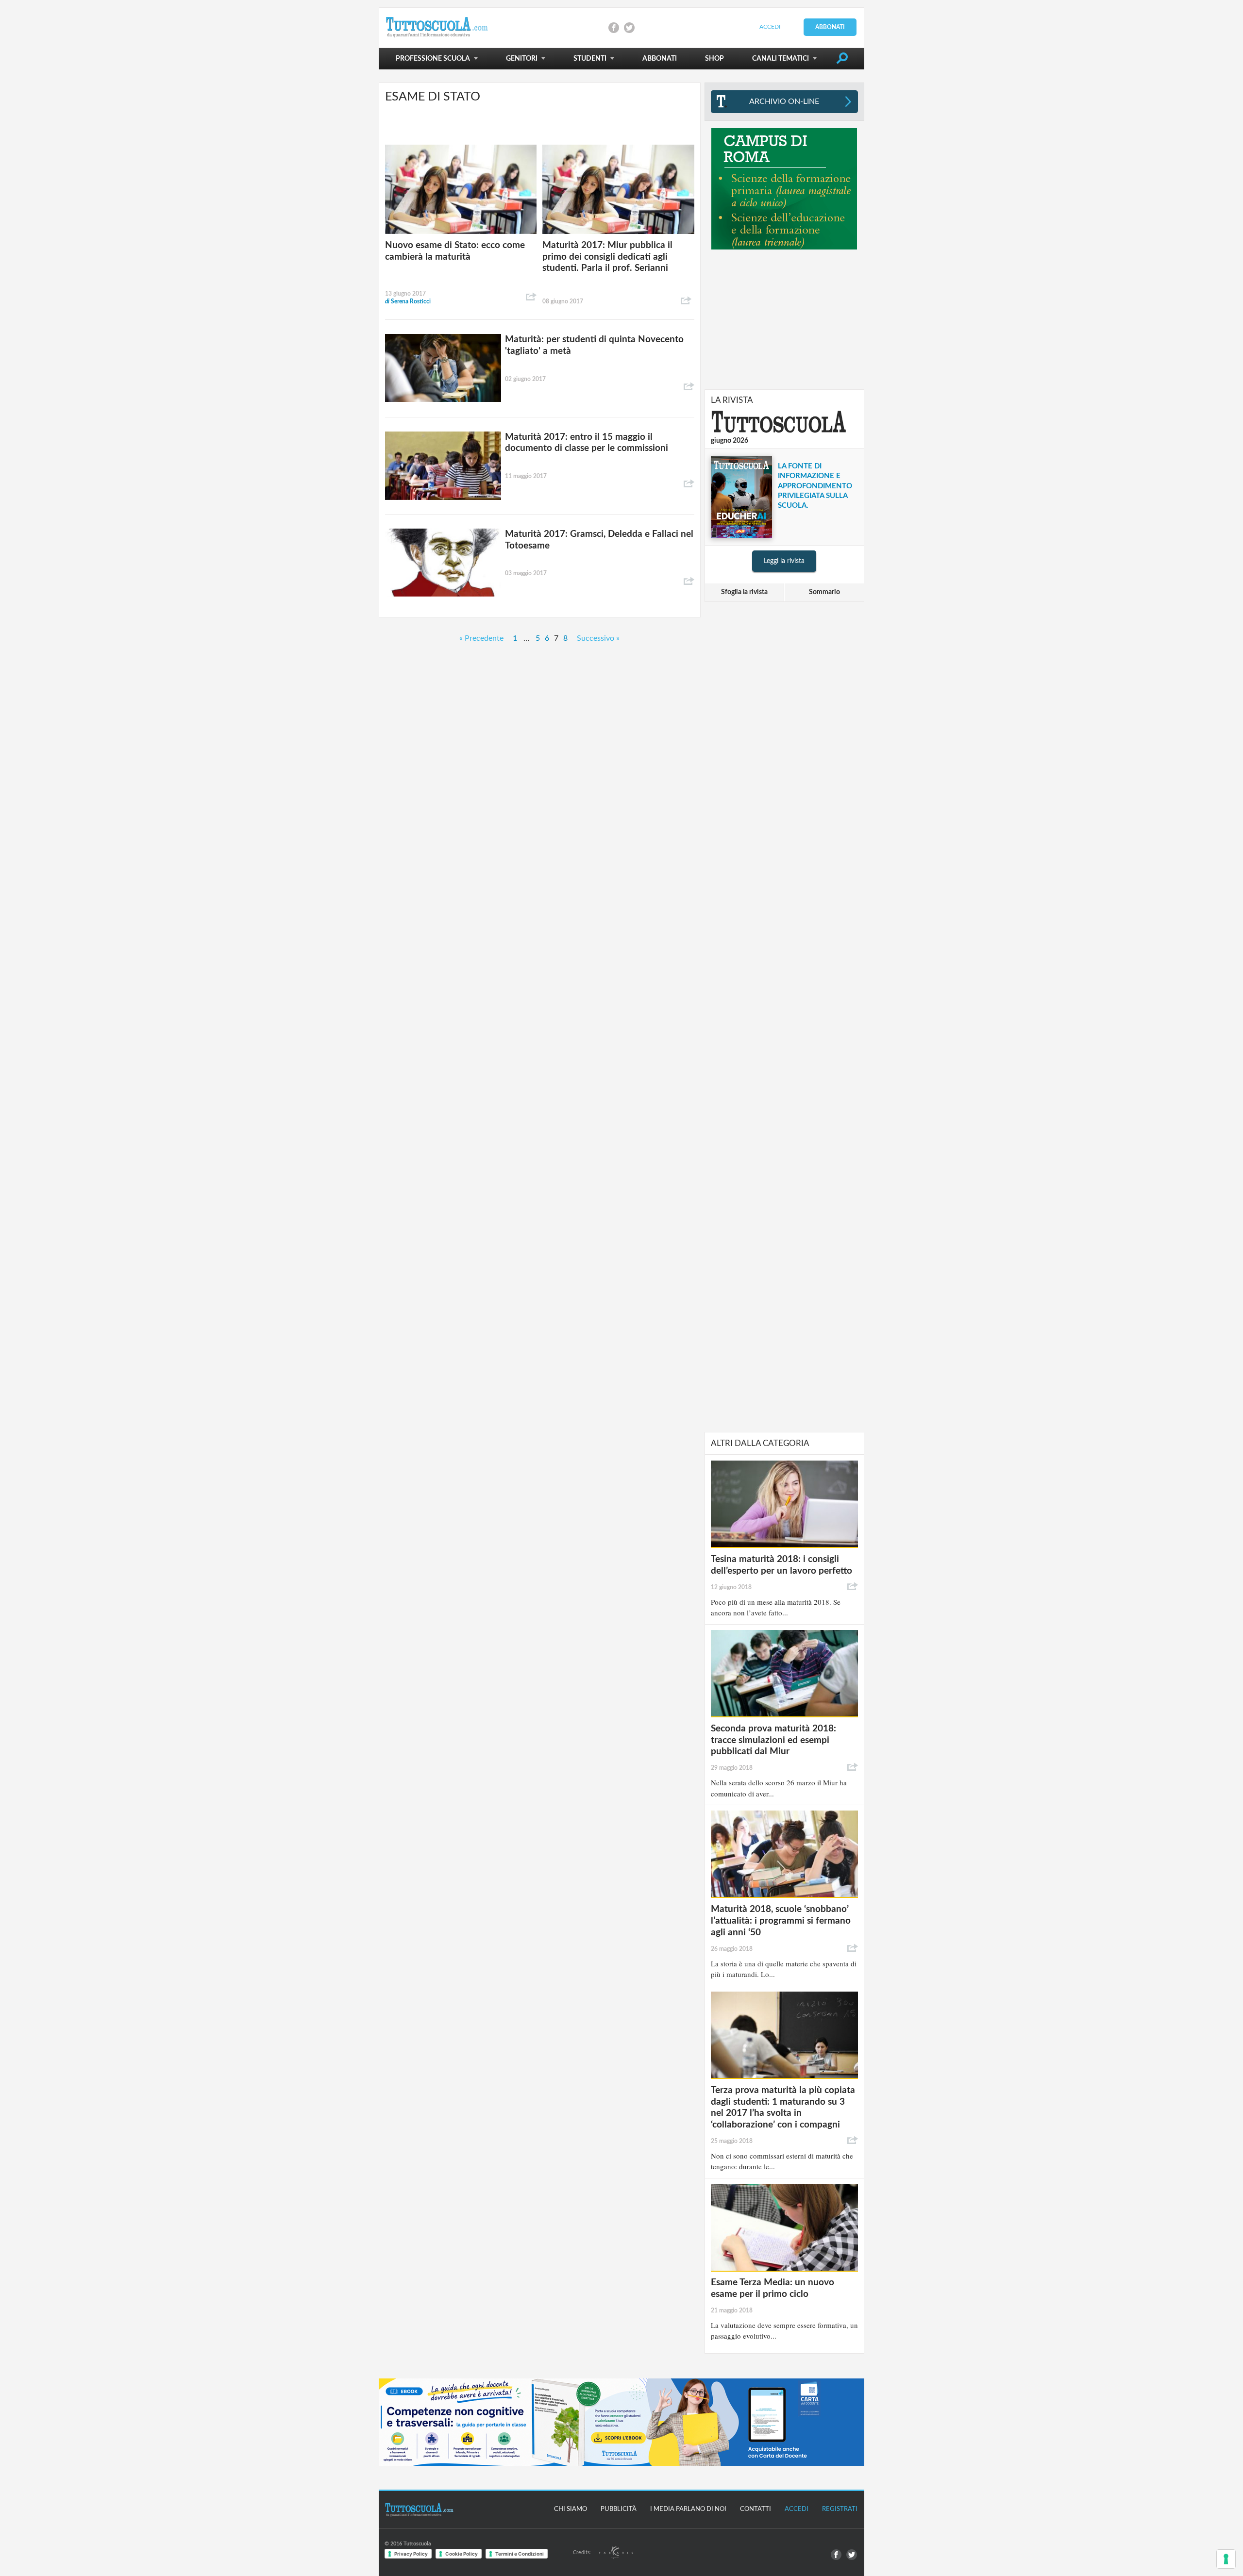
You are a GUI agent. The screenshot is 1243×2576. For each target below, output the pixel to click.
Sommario (824, 592)
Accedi (770, 27)
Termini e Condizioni (520, 2554)
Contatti (756, 2509)
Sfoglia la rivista (744, 592)
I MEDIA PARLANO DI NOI (688, 2509)
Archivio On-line (784, 101)
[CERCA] (842, 60)
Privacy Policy (411, 2554)
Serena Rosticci (408, 301)
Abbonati (830, 27)
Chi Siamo (571, 2509)
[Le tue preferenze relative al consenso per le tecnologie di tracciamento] (1226, 2559)
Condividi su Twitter (629, 28)
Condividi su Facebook (614, 28)
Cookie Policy (462, 2554)
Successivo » (598, 638)
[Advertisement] (784, 319)
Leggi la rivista (784, 561)
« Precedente (481, 638)
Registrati (840, 2509)
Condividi (531, 297)
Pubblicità (619, 2509)
